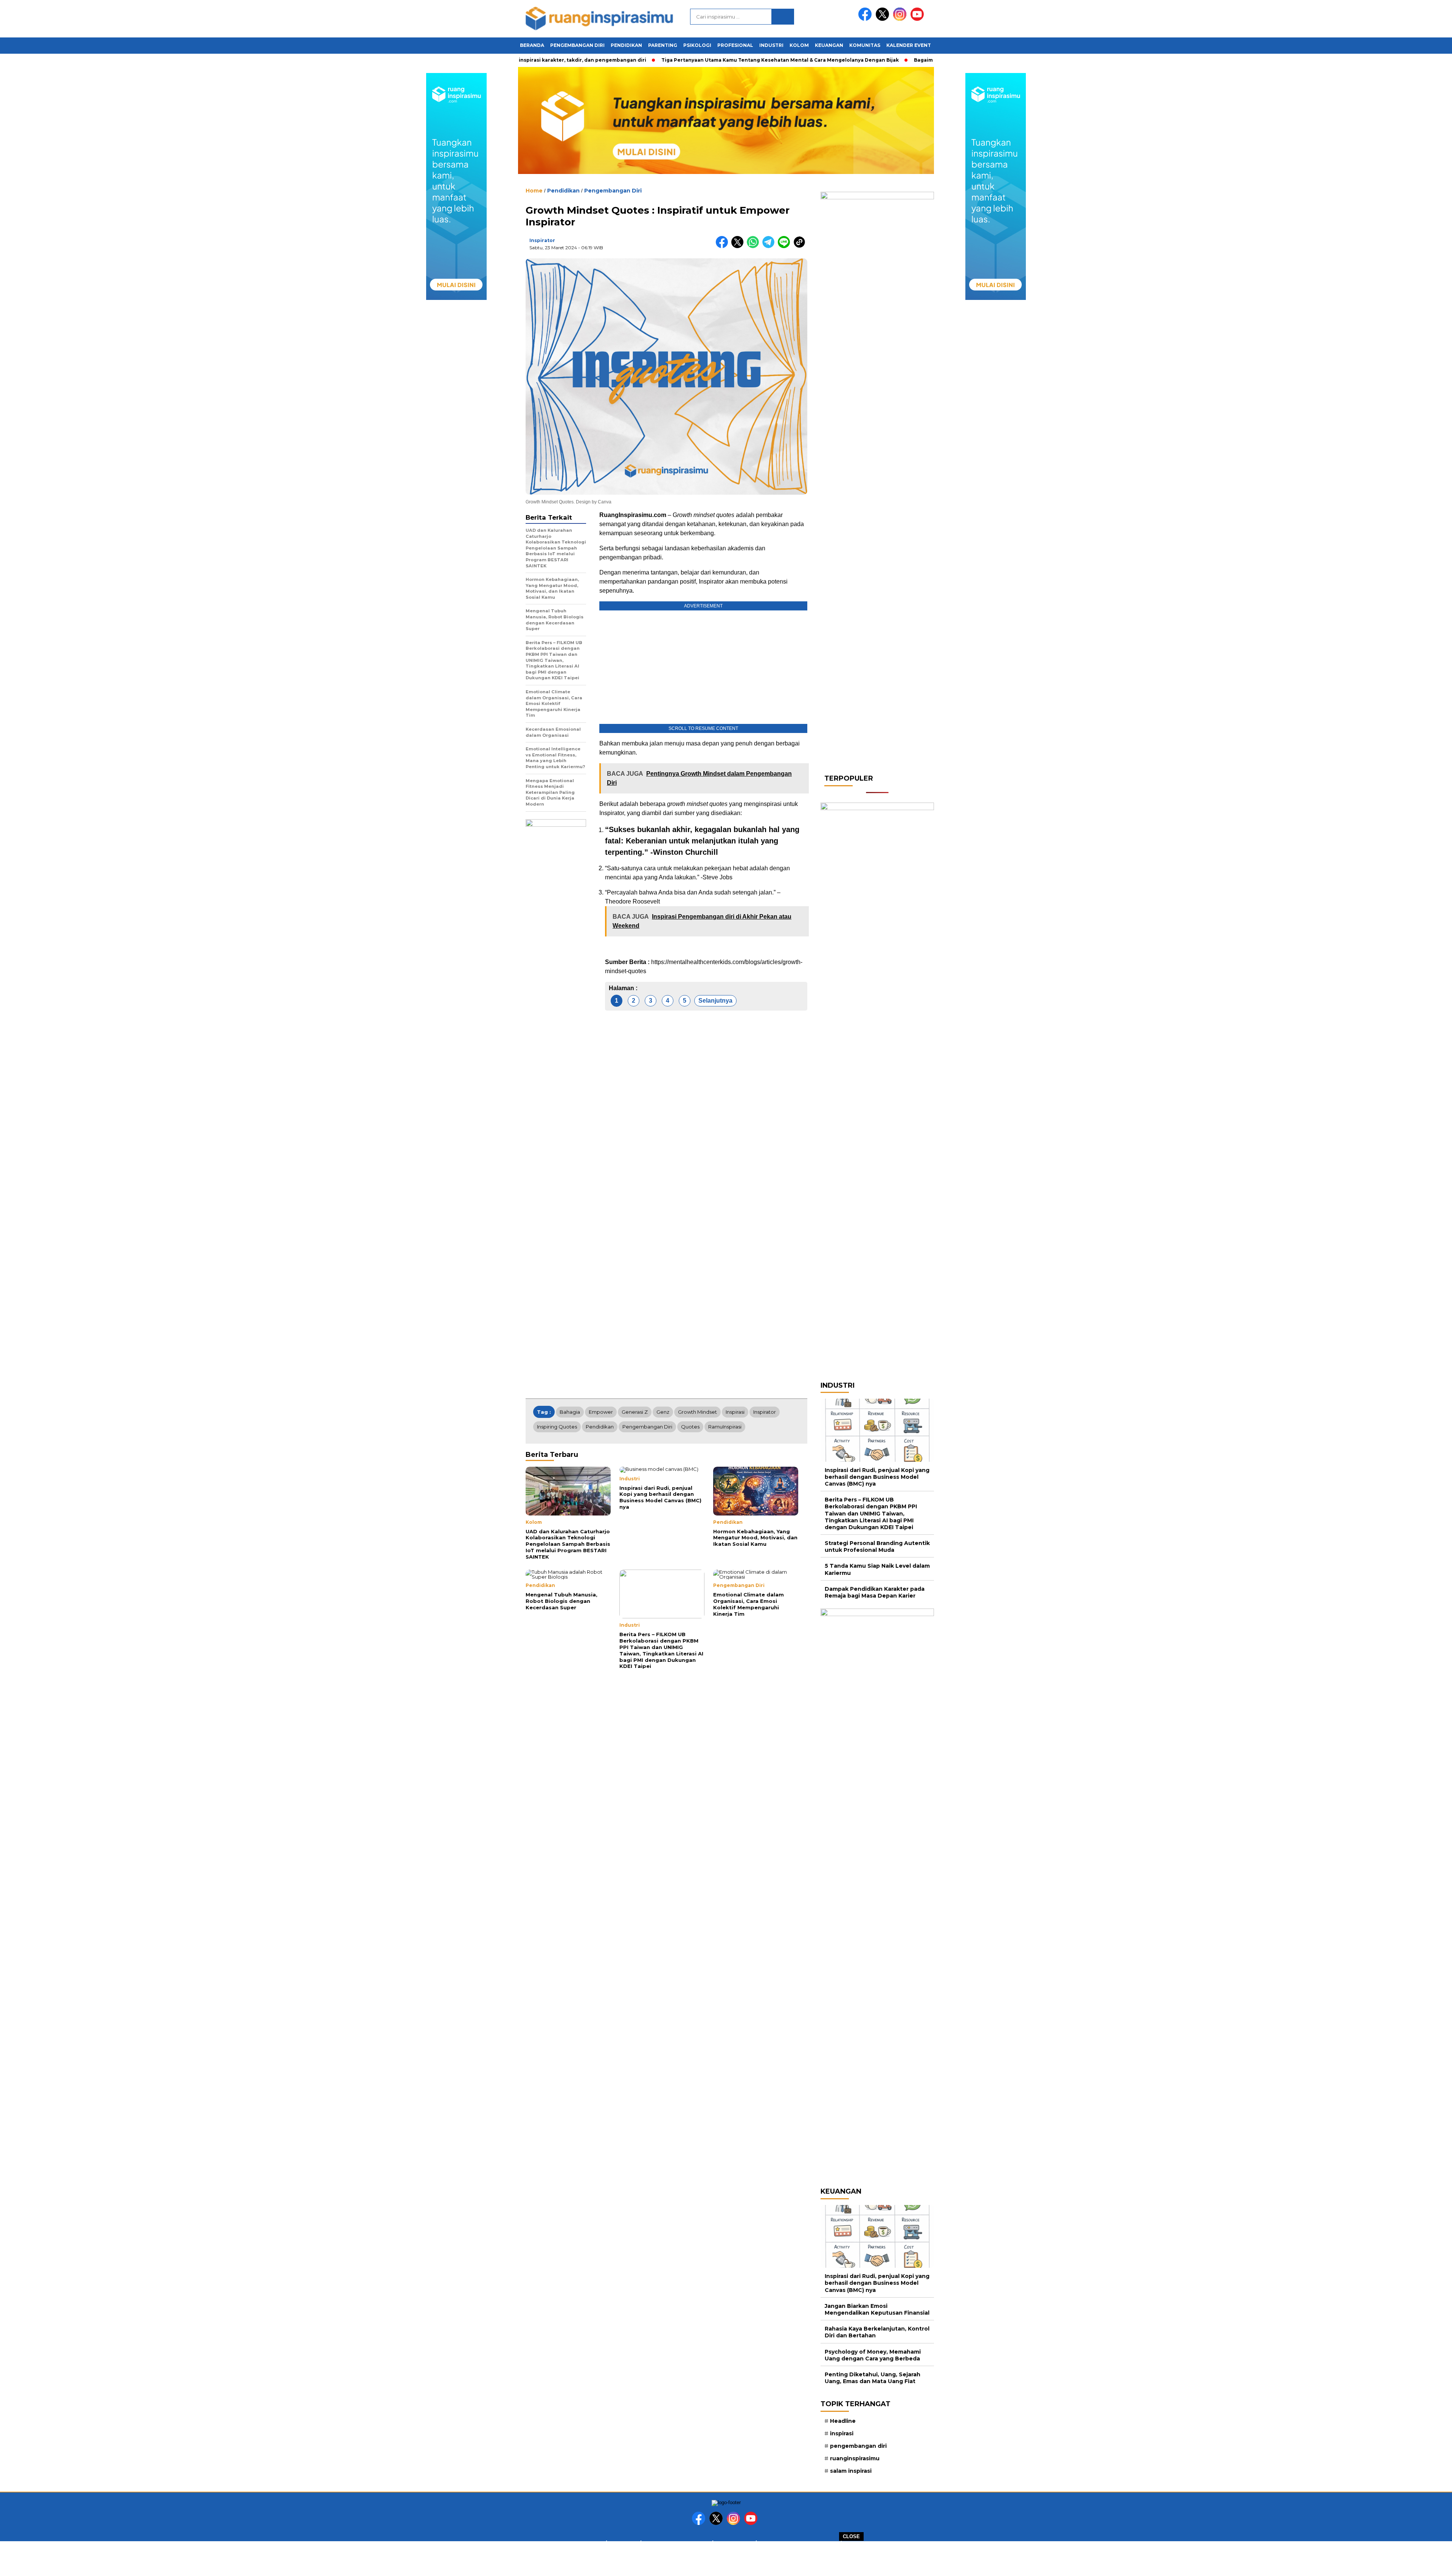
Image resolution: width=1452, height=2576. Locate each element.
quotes (690, 1427)
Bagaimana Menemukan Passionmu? (910, 60)
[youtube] (918, 19)
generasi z (635, 1412)
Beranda (532, 45)
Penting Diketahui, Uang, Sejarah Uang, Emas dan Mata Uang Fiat (873, 2378)
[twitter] (884, 19)
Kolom (799, 45)
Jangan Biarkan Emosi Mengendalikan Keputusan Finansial (877, 2309)
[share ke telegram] (770, 246)
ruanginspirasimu (855, 2458)
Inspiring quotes (557, 1427)
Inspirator (542, 240)
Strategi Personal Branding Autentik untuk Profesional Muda (877, 1547)
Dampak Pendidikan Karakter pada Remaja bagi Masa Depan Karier (875, 1592)
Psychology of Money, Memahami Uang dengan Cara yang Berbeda (873, 2355)
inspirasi (735, 1412)
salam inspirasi (851, 2471)
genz (663, 1412)
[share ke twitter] (739, 246)
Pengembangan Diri (577, 45)
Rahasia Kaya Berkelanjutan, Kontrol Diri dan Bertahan (877, 2332)
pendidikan (600, 1427)
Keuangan (829, 45)
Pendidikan (626, 45)
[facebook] (866, 19)
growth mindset (697, 1412)
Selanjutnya (715, 1001)
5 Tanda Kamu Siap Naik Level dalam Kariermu (877, 1569)
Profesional (735, 45)
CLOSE (851, 2536)
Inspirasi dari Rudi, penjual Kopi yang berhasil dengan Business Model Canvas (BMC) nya (877, 1477)
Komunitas (865, 45)
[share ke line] (786, 246)
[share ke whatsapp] (755, 246)
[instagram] (901, 19)
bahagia (570, 1412)
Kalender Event (909, 45)
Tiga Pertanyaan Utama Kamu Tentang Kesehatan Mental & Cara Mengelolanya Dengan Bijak (729, 60)
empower (601, 1412)
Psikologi (697, 45)
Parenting (663, 45)
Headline (843, 2421)
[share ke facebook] (724, 246)
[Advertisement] (726, 2558)
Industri (771, 45)
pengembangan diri (647, 1427)
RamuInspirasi (725, 1427)
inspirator (765, 1412)
